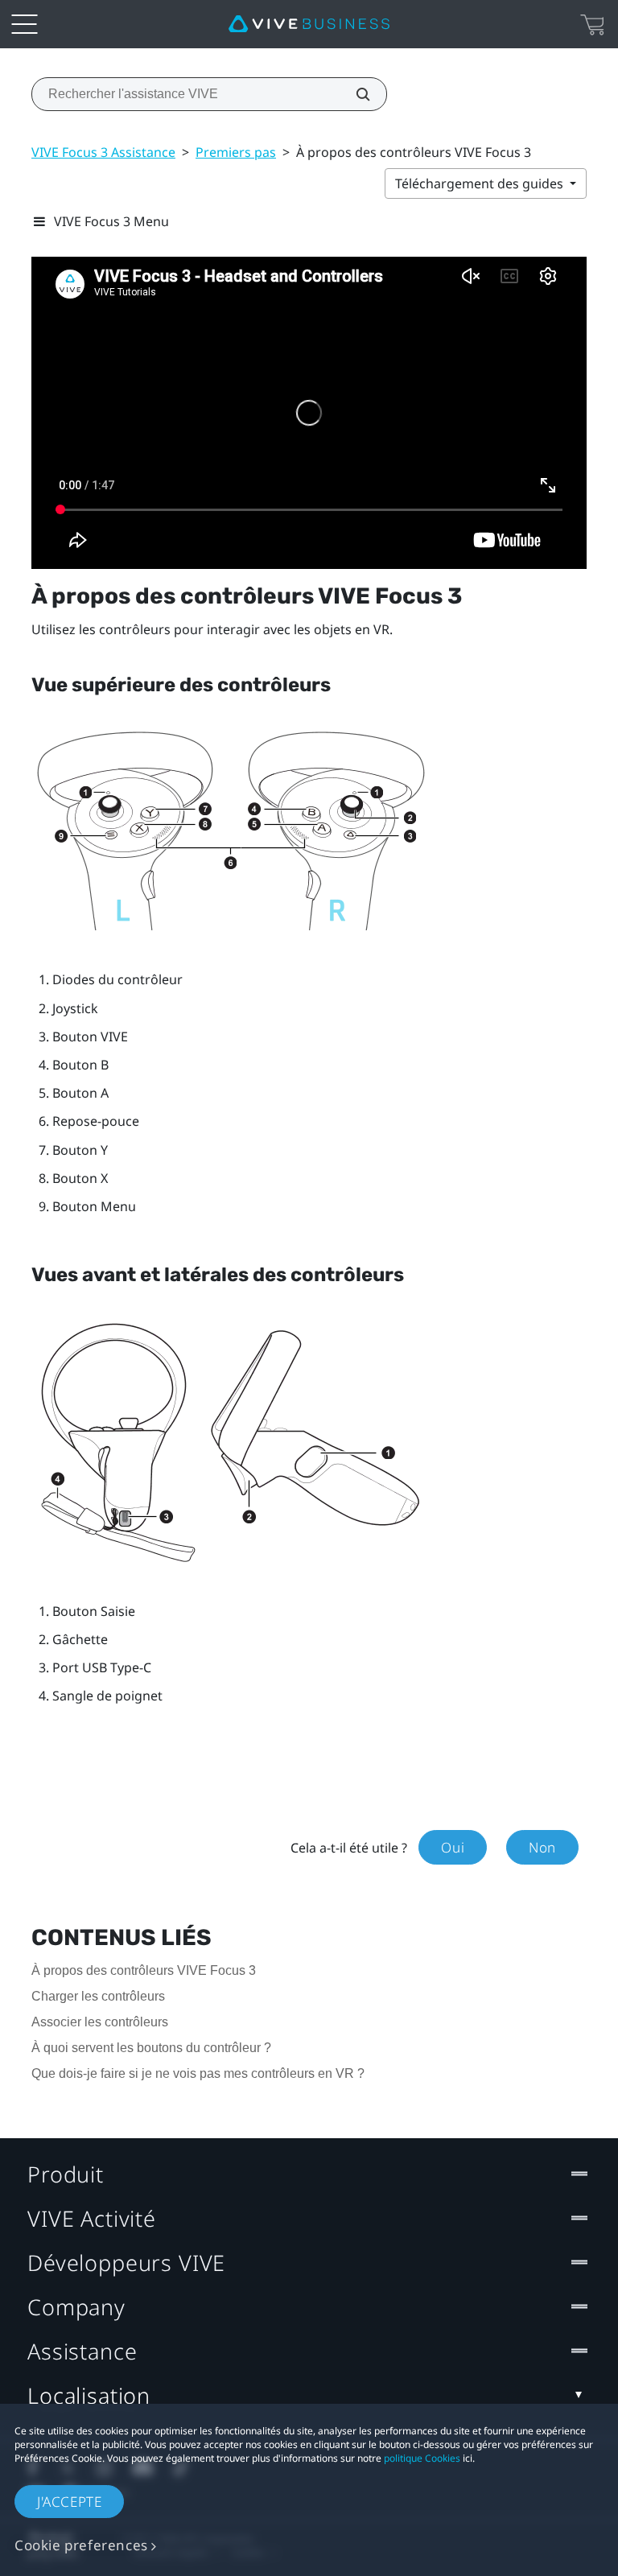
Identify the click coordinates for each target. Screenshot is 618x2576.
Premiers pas (236, 152)
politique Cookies (422, 2458)
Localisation (89, 2395)
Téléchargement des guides (481, 183)
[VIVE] (309, 24)
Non (542, 1847)
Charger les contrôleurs (98, 1996)
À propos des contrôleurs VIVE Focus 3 (144, 1970)
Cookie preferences (81, 2545)
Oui (453, 1847)
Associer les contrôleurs (100, 2022)
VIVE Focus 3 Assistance (103, 152)
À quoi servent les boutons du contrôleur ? (151, 2048)
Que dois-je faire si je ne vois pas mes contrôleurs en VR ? (198, 2073)
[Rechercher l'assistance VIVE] (354, 94)
